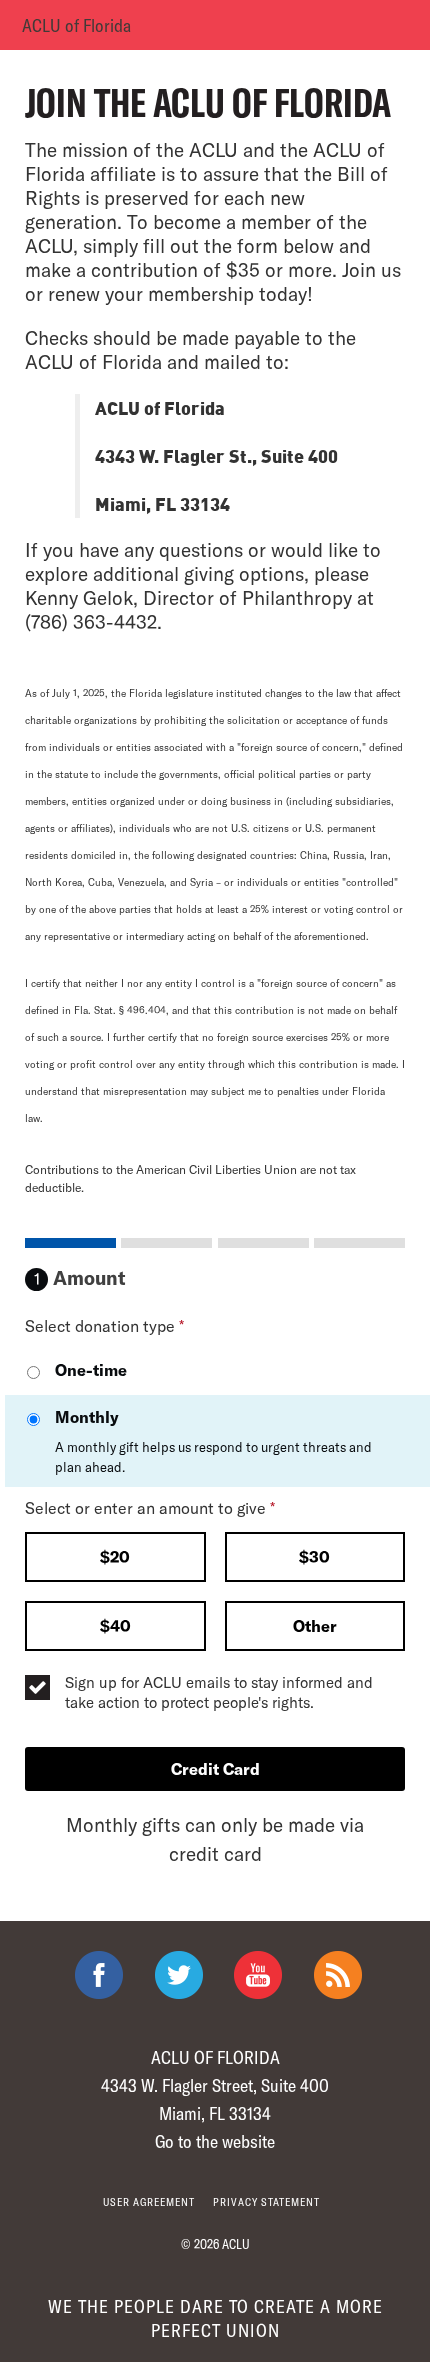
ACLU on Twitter (179, 1975)
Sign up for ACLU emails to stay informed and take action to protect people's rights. (219, 1692)
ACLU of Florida (76, 25)
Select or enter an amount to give (150, 1507)
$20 (115, 1556)
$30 (314, 1556)
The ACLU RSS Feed (338, 1975)
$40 (115, 1625)
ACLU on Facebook (99, 1975)
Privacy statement (266, 2201)
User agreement (149, 2201)
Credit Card (215, 1768)
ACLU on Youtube (258, 1975)
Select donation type (104, 1325)
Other (315, 1625)
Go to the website (215, 2141)
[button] (115, 1559)
